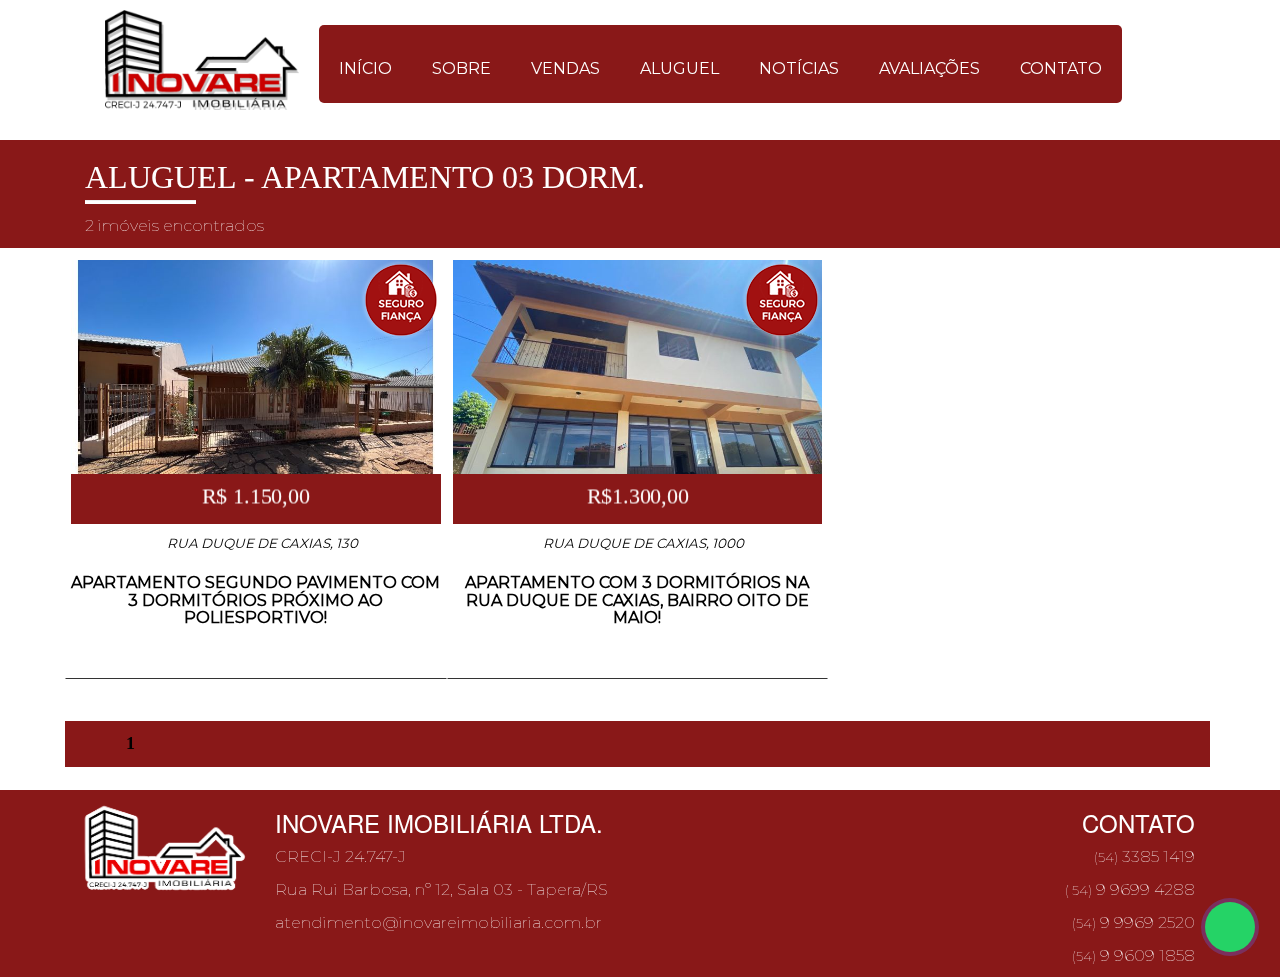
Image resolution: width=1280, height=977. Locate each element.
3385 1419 (1143, 856)
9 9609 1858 (1133, 955)
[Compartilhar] (1230, 927)
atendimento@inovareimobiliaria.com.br (438, 922)
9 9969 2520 (1133, 922)
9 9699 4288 (1130, 889)
